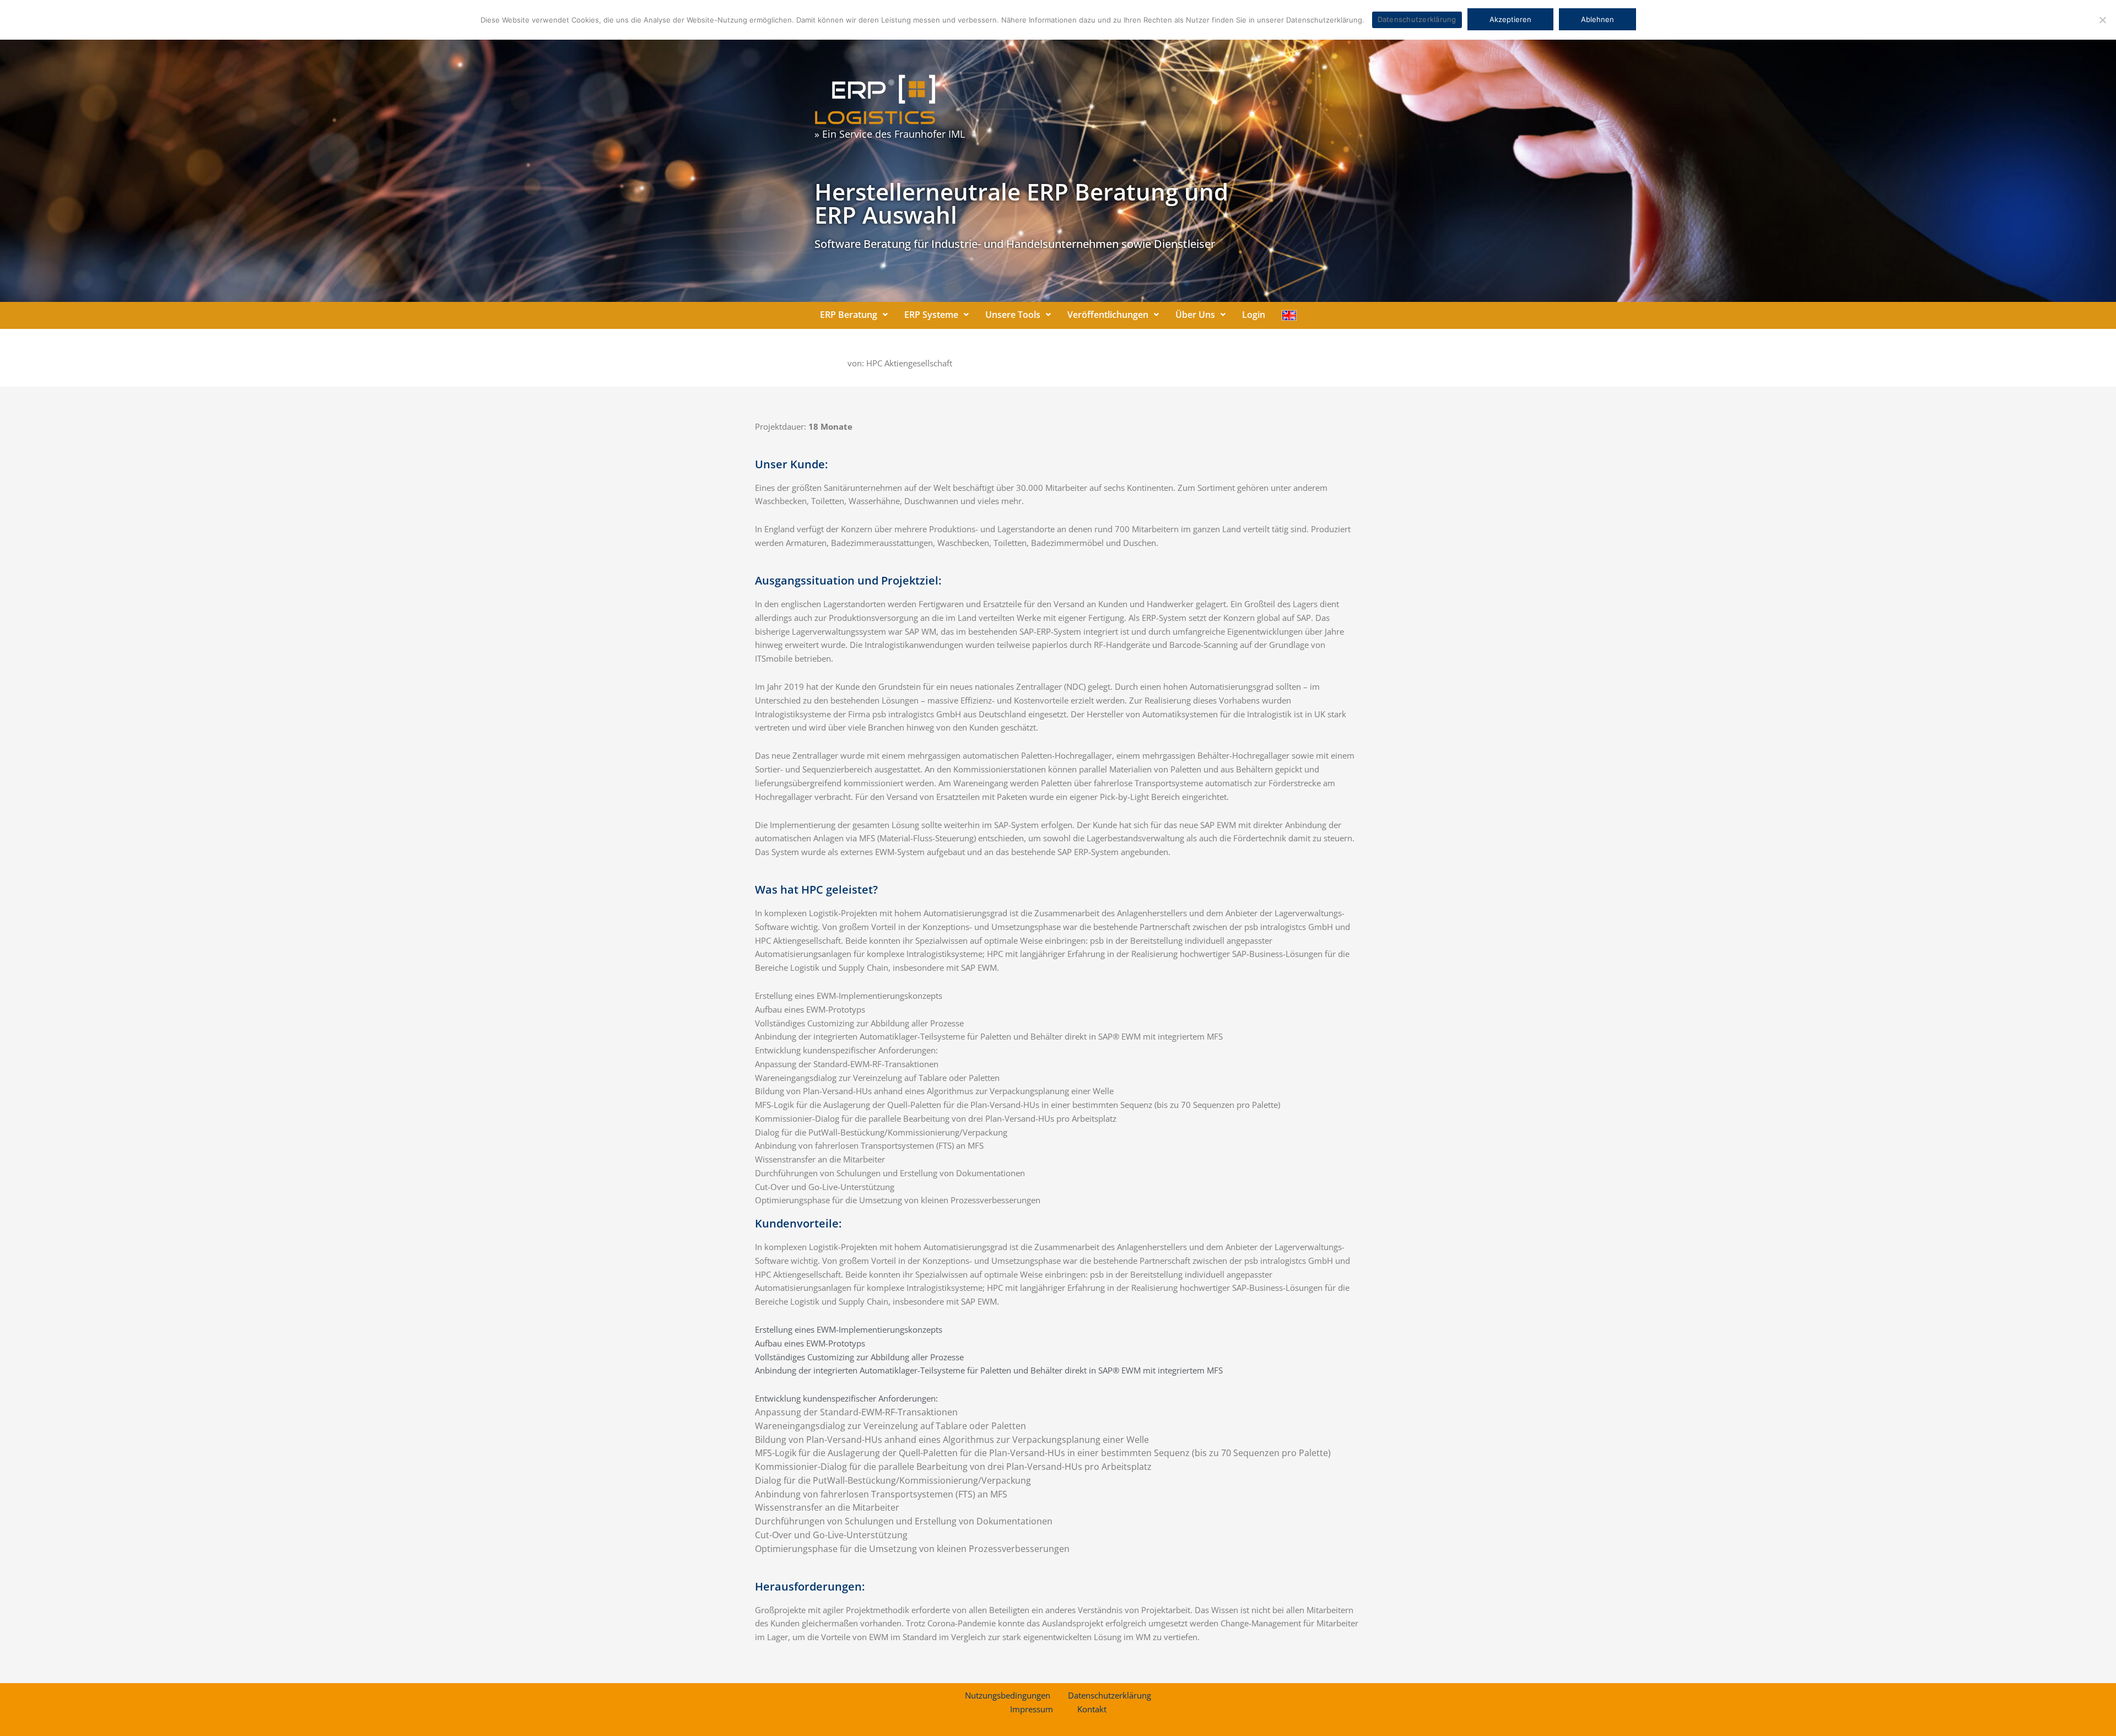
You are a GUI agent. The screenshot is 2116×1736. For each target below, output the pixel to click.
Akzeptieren (1510, 19)
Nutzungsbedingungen (1008, 1695)
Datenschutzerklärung (1110, 1695)
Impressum (1032, 1709)
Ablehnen (1597, 19)
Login (1254, 315)
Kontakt (1092, 1709)
